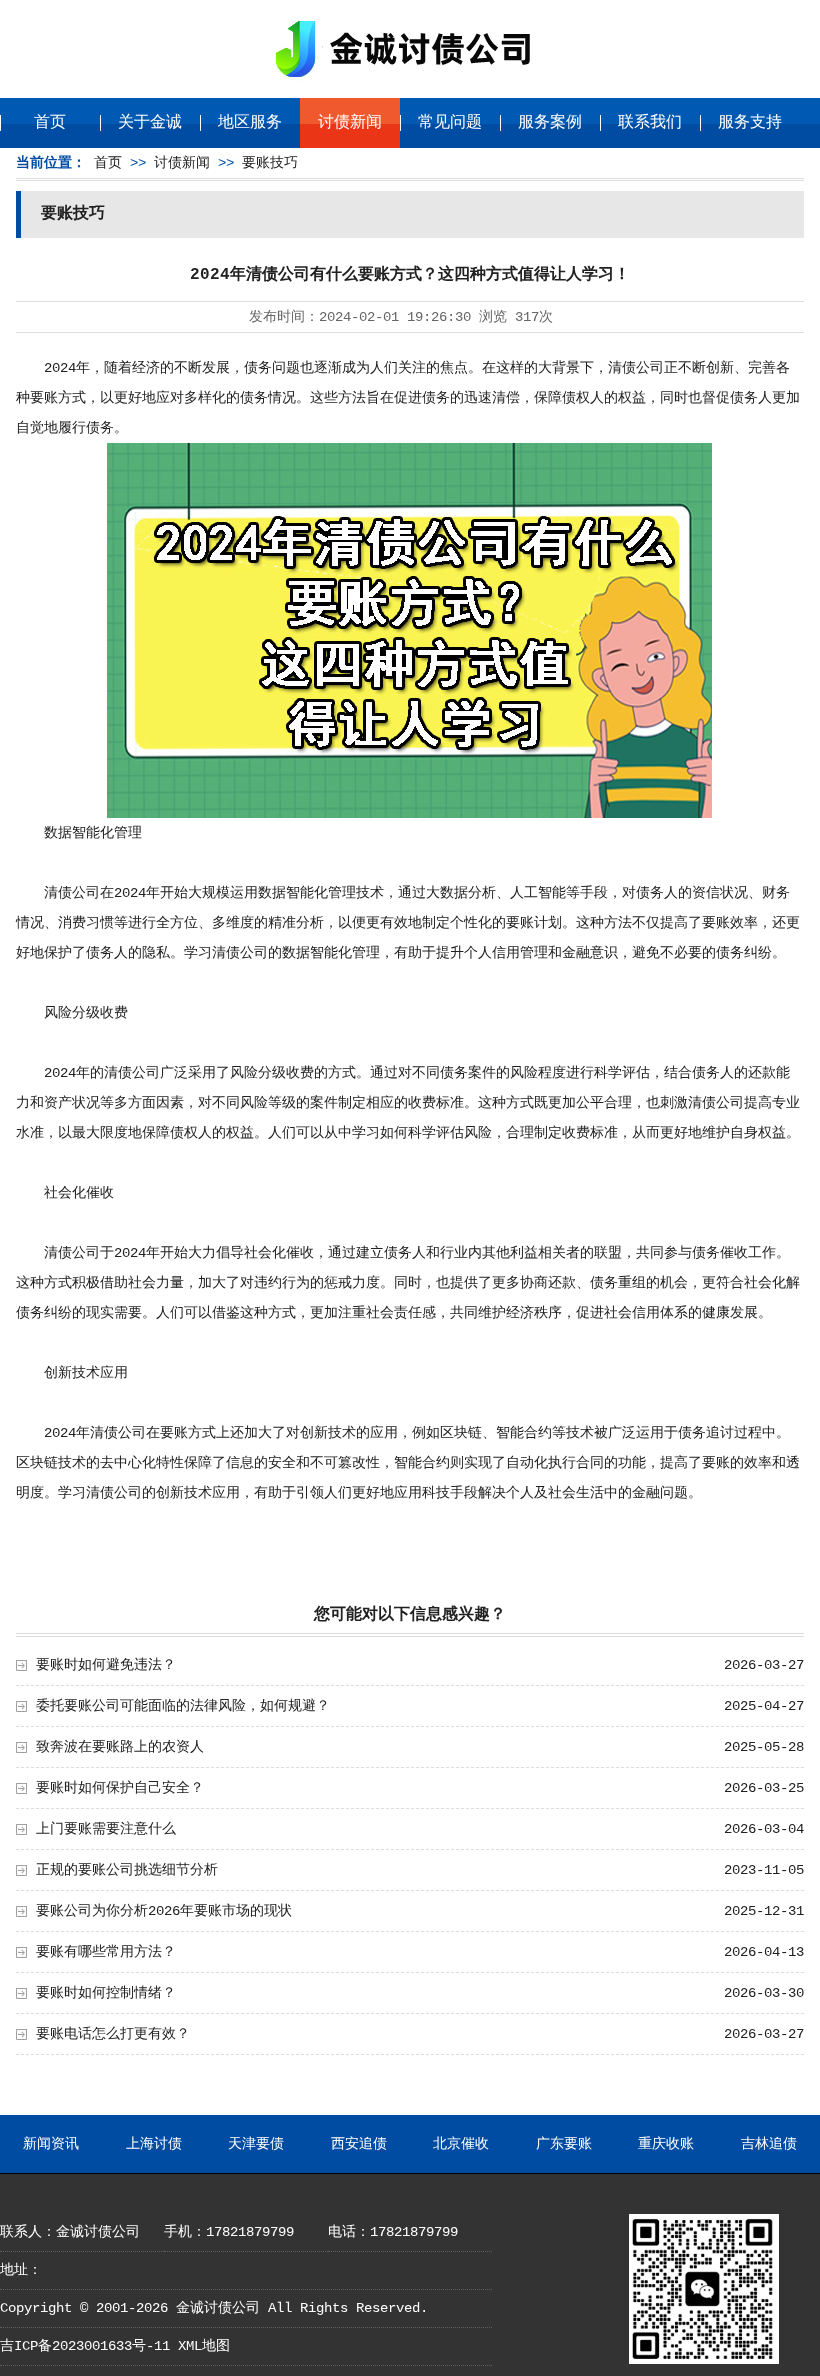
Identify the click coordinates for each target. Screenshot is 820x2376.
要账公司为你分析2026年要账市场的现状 (164, 1911)
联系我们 (650, 123)
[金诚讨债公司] (410, 80)
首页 (50, 123)
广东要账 (564, 2144)
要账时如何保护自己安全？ (120, 1788)
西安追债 (359, 2144)
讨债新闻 (350, 123)
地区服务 (250, 123)
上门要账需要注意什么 (106, 1829)
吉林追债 (769, 2144)
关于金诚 (150, 123)
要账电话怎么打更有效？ (113, 2034)
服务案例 (550, 123)
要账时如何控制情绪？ (106, 1993)
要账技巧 (270, 163)
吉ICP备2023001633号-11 (85, 2346)
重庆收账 (666, 2144)
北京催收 (461, 2144)
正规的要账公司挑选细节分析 (127, 1870)
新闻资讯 (51, 2144)
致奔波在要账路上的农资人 (120, 1747)
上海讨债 (154, 2144)
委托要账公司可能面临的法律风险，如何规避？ (183, 1706)
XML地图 (204, 2346)
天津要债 (256, 2144)
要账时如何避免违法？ (106, 1665)
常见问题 (450, 123)
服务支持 (750, 123)
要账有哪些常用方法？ (106, 1952)
